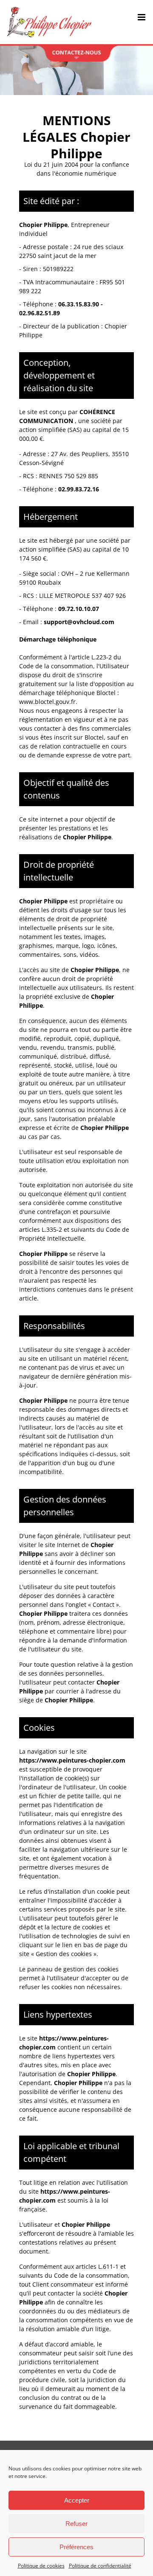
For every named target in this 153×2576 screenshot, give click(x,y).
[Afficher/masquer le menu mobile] (142, 17)
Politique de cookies (41, 2566)
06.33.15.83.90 (79, 304)
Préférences (76, 2547)
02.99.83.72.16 (79, 489)
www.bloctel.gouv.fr (47, 702)
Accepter (77, 2500)
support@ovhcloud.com (79, 622)
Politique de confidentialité (100, 2566)
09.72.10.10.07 (79, 609)
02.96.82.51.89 (40, 313)
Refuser (76, 2524)
